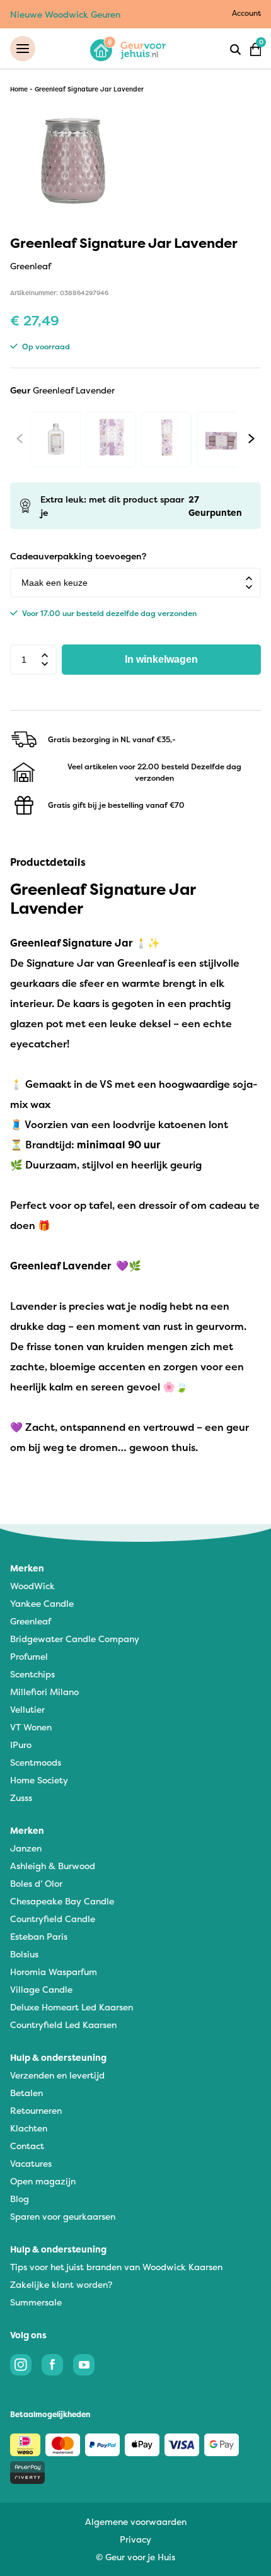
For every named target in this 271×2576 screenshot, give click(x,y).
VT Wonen (31, 1727)
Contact (27, 2146)
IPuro (21, 1745)
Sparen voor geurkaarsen (63, 2216)
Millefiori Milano (44, 1692)
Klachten (29, 2128)
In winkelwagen (161, 659)
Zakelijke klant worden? (61, 2284)
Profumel (29, 1656)
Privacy (135, 2539)
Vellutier (27, 1709)
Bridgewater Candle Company (75, 1639)
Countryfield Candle (53, 1919)
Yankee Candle (42, 1603)
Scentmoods (36, 1762)
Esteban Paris (39, 1936)
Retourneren (36, 2110)
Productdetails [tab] (48, 862)
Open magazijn (43, 2181)
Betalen (26, 2093)
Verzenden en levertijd (57, 2075)
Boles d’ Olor (36, 1883)
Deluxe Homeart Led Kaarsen (72, 2007)
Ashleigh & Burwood (53, 1866)
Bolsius (24, 1954)
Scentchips (32, 1674)
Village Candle (41, 1989)
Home (19, 89)
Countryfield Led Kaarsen (63, 2025)
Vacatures (31, 2163)
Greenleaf (31, 1621)
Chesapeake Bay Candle (62, 1901)
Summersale (36, 2302)
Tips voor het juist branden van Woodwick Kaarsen (116, 2267)
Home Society (39, 1780)
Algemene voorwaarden (136, 2521)
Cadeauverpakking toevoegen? (78, 556)
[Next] (251, 438)
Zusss (21, 1798)
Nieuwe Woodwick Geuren (65, 14)
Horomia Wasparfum (54, 1972)
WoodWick (32, 1586)
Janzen (26, 1848)
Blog (20, 2199)
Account (246, 13)
